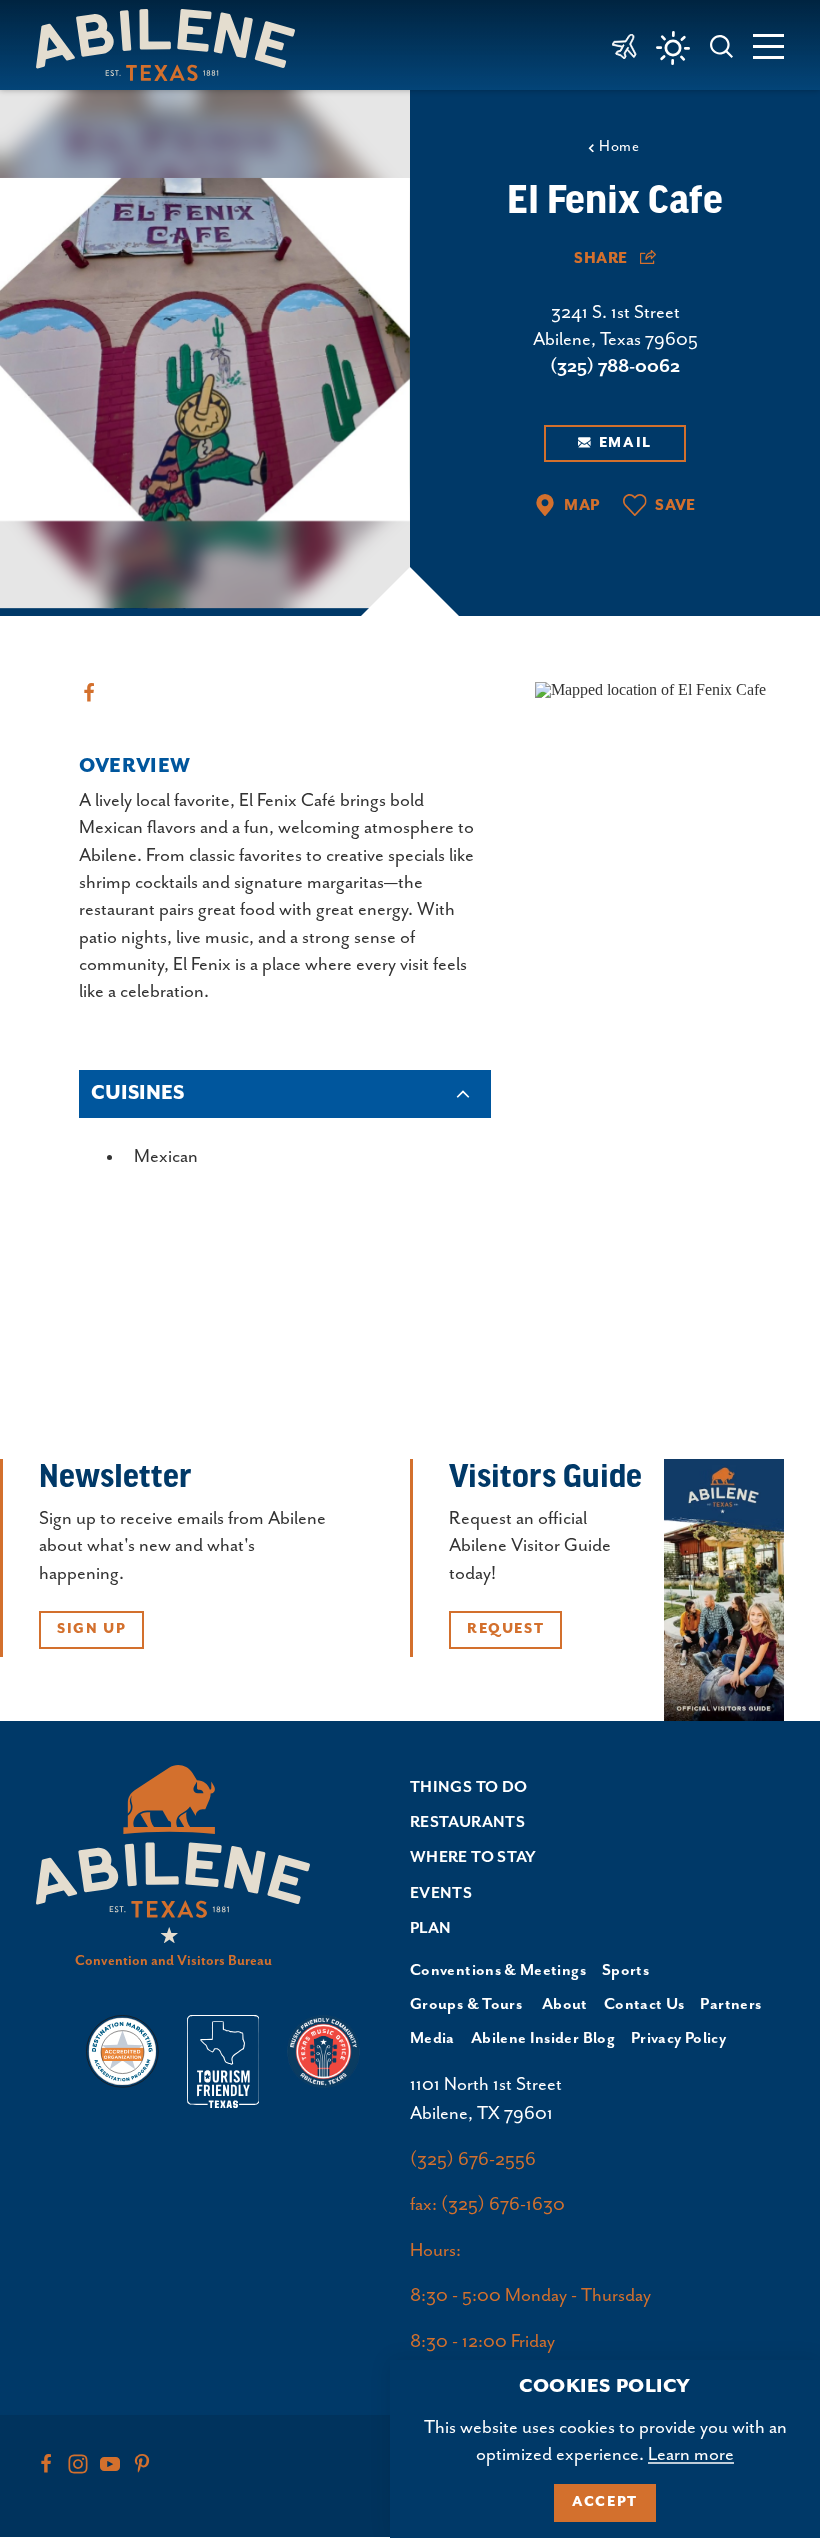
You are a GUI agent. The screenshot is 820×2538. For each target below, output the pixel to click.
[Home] (173, 44)
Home (619, 146)
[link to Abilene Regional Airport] (624, 45)
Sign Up (91, 1629)
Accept (605, 2502)
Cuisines (137, 1093)
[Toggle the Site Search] (722, 44)
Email (625, 443)
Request (505, 1629)
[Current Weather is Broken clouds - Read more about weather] (673, 48)
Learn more (691, 2454)
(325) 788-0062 (615, 366)
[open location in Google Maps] (650, 687)
